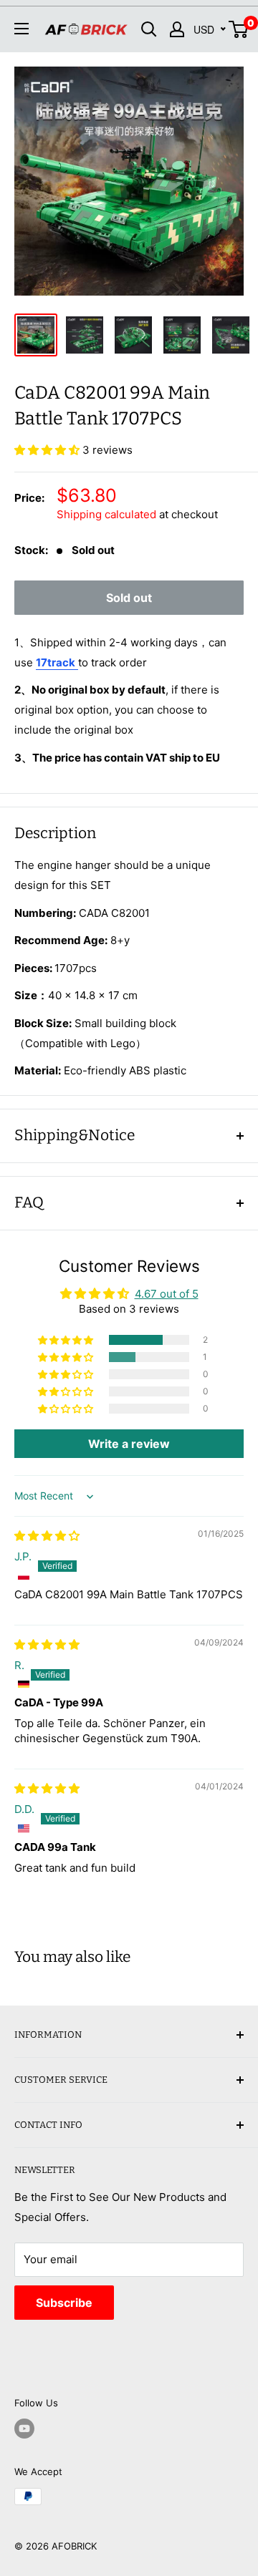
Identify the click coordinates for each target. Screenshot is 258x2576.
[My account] (177, 29)
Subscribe (64, 2303)
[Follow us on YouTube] (24, 2429)
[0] (239, 29)
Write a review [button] (129, 1444)
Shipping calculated (106, 514)
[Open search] (149, 29)
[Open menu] (21, 29)
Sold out (129, 598)
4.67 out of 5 (167, 1294)
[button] (48, 450)
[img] (47, 1536)
